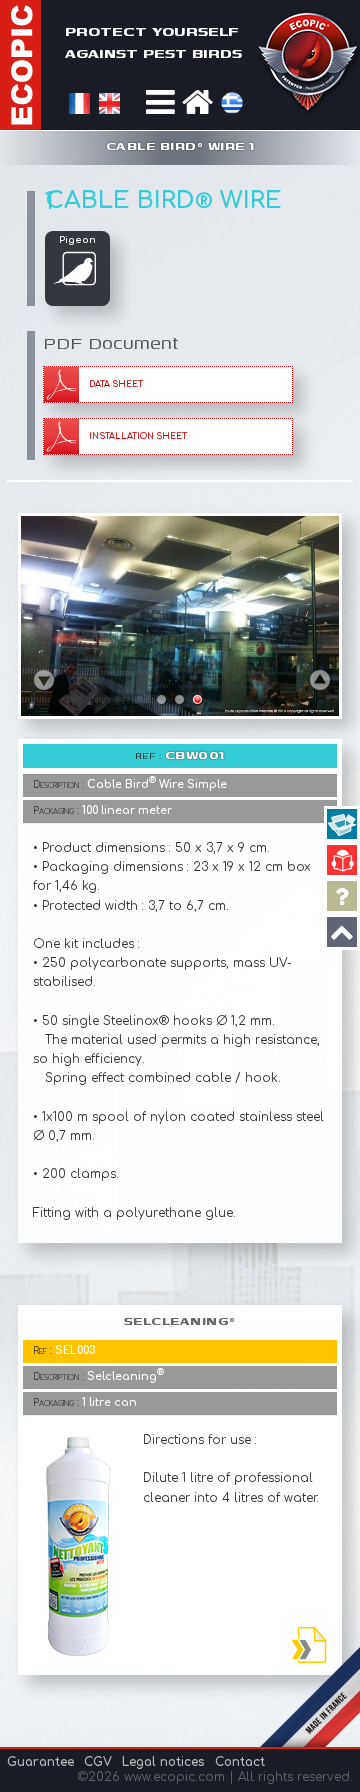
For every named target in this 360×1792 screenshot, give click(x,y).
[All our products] (342, 824)
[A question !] (342, 896)
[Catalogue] (342, 860)
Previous (44, 679)
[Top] (342, 932)
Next (321, 679)
